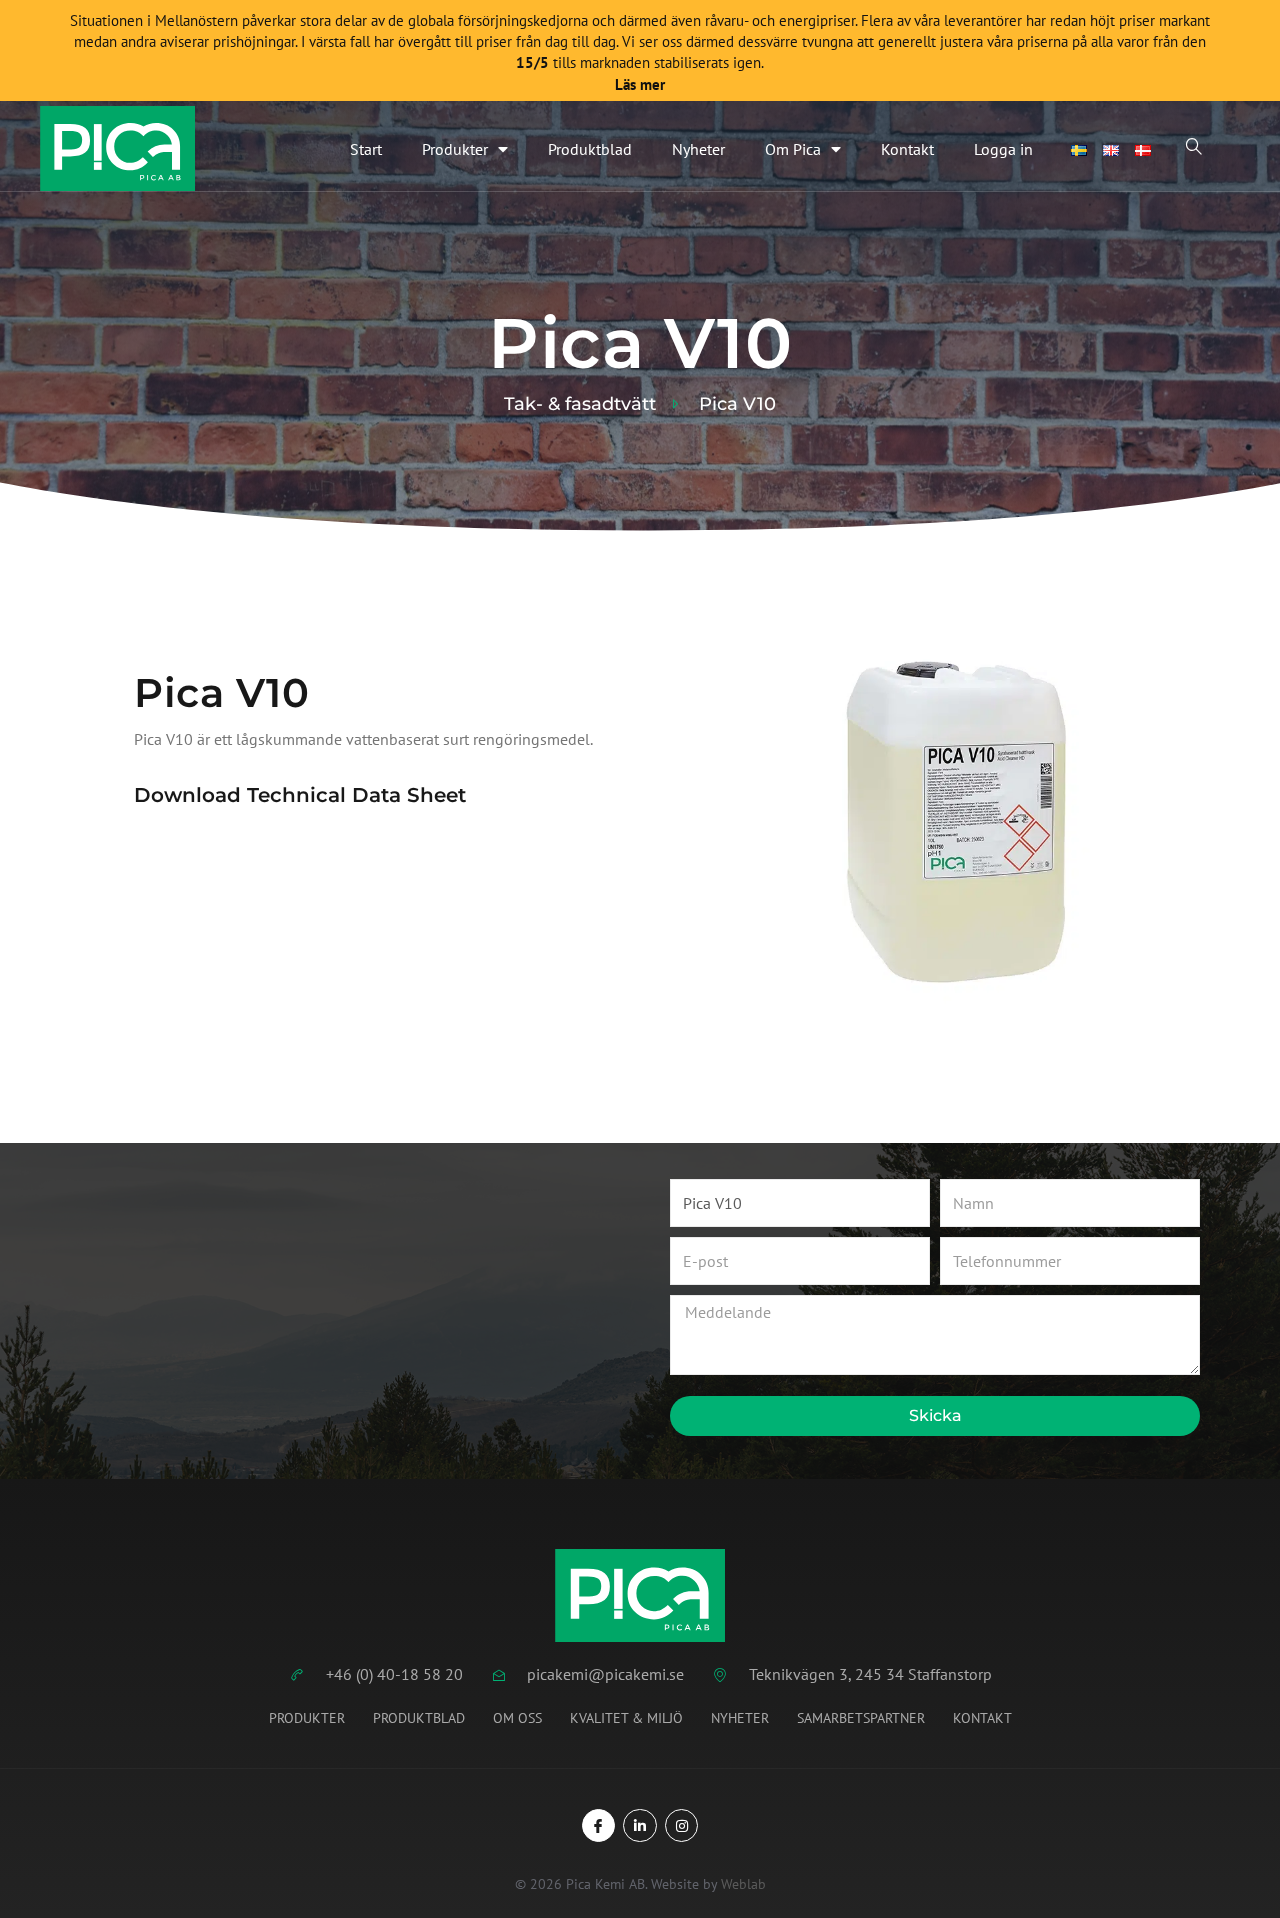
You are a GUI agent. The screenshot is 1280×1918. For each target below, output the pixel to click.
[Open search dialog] (1194, 149)
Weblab (743, 1884)
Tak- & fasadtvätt (580, 404)
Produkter (455, 149)
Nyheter (698, 149)
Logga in (1003, 149)
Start (366, 149)
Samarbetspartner (861, 1718)
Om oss (517, 1718)
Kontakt (907, 149)
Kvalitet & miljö (626, 1718)
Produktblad (590, 149)
